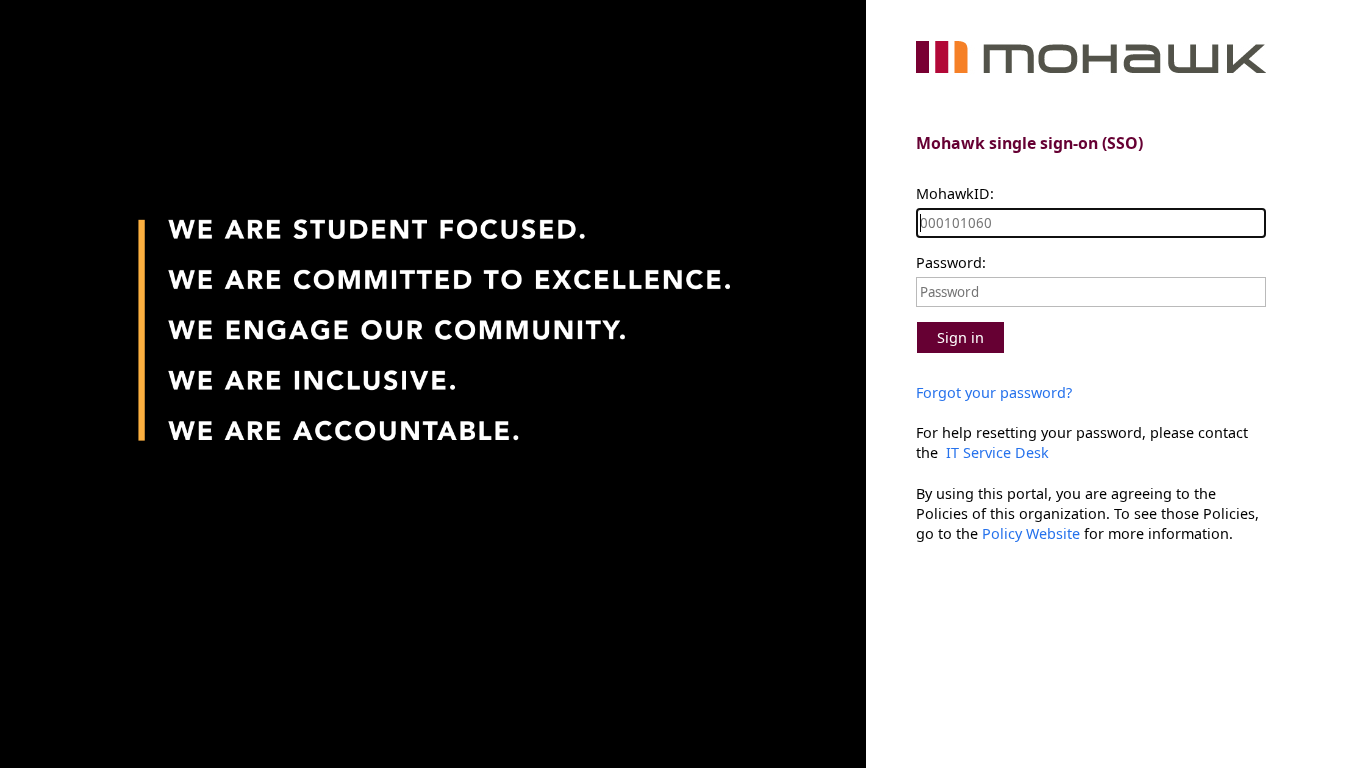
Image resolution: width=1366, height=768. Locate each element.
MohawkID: (955, 193)
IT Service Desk (995, 452)
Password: (951, 262)
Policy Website (1031, 533)
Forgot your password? (994, 392)
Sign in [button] (960, 337)
